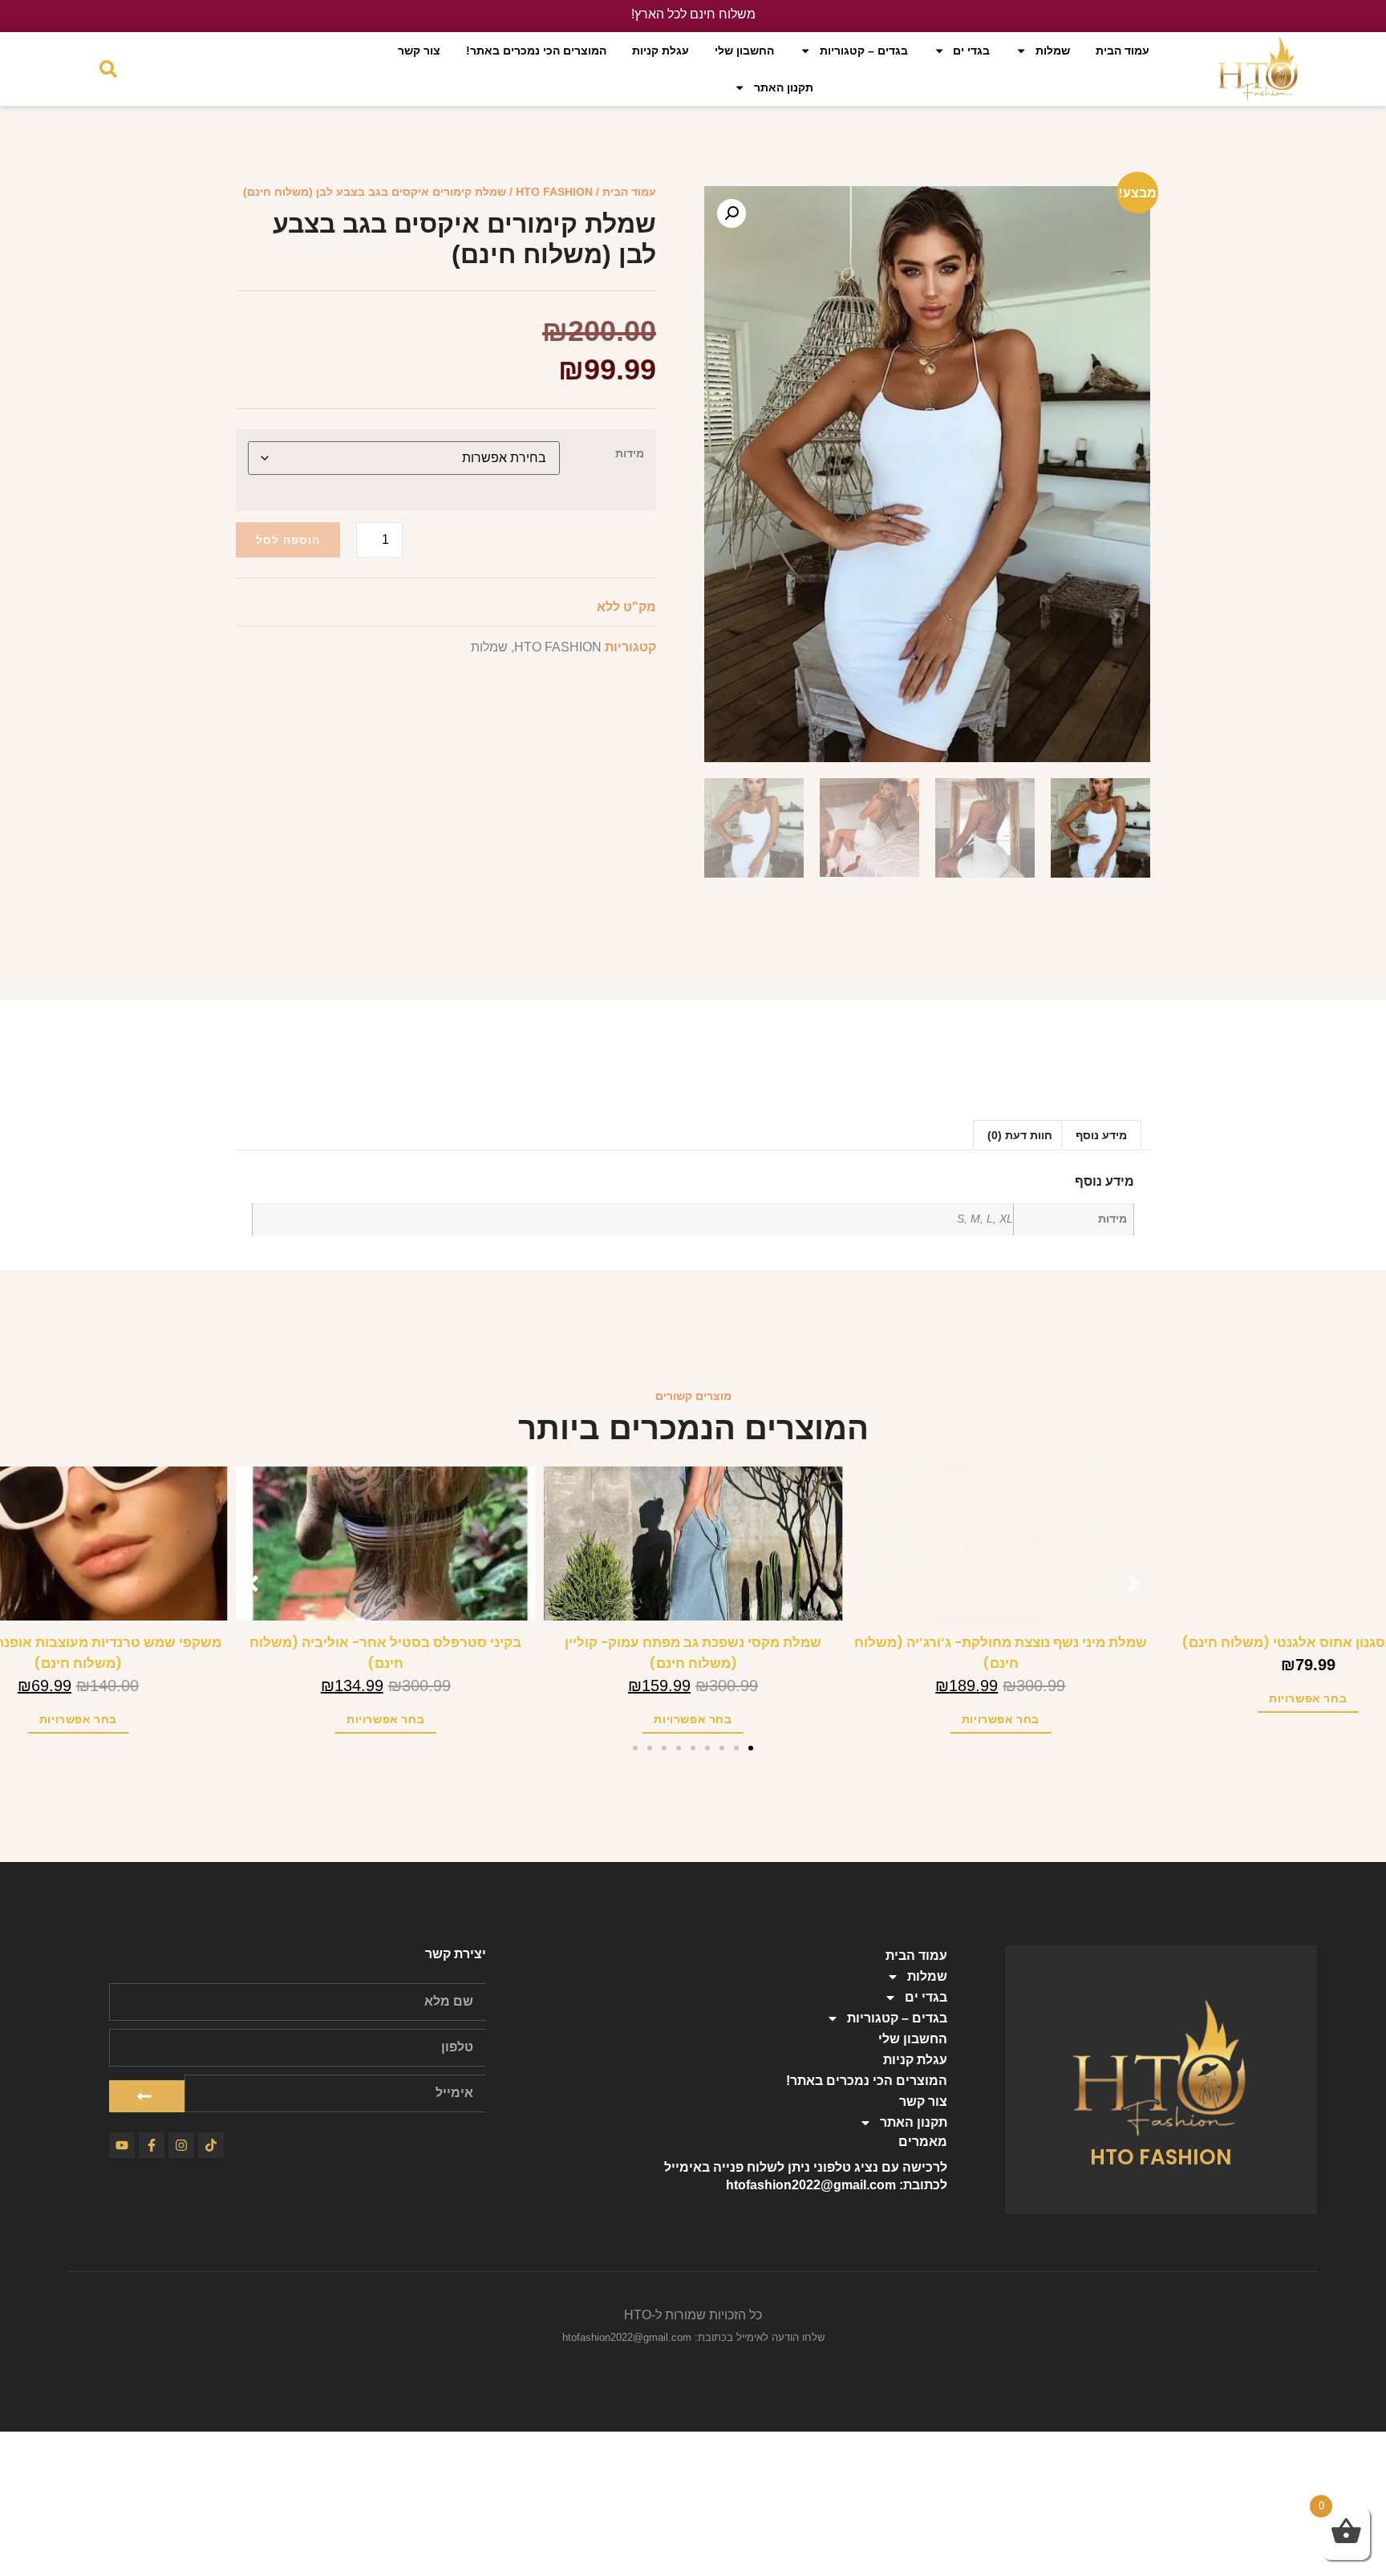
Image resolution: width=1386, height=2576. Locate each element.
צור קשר (419, 51)
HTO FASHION (554, 192)
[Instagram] (181, 2145)
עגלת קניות (661, 51)
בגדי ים (971, 51)
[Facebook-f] (152, 2145)
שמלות (1053, 51)
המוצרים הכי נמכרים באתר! (536, 51)
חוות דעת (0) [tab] (1020, 1135)
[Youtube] (122, 2145)
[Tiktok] (211, 2145)
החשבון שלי (744, 51)
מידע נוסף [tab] (1101, 1135)
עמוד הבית (1123, 51)
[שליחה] (147, 2096)
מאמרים (923, 2142)
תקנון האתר (784, 87)
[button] (731, 213)
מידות (630, 453)
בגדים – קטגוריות (864, 51)
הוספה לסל (288, 540)
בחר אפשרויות (1308, 1719)
